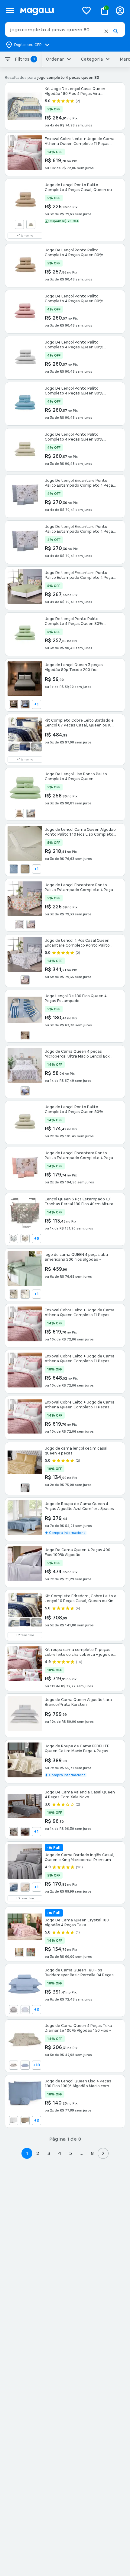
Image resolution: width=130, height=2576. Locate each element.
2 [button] (38, 2153)
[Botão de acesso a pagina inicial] (47, 10)
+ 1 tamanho (25, 236)
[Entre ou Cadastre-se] (120, 10)
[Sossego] (31, 1952)
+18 (36, 2065)
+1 (36, 704)
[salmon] (31, 924)
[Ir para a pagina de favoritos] (86, 10)
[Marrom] (25, 1832)
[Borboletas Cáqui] (25, 1239)
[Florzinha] (25, 1035)
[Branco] (19, 224)
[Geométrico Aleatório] (25, 1091)
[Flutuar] (19, 1952)
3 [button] (49, 2153)
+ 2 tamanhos (25, 1635)
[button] (106, 31)
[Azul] (25, 704)
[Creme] (25, 1887)
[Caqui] (14, 1294)
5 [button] (71, 2153)
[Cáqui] (19, 813)
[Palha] (31, 224)
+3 (37, 2010)
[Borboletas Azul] (14, 1239)
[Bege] (14, 1832)
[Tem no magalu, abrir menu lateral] (10, 10)
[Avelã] (14, 704)
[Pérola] (25, 1488)
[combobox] (65, 29)
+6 (37, 1239)
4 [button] (60, 2153)
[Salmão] (25, 980)
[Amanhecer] (14, 2065)
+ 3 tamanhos (25, 1898)
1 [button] (27, 2153)
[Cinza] (19, 924)
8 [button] (92, 2153)
